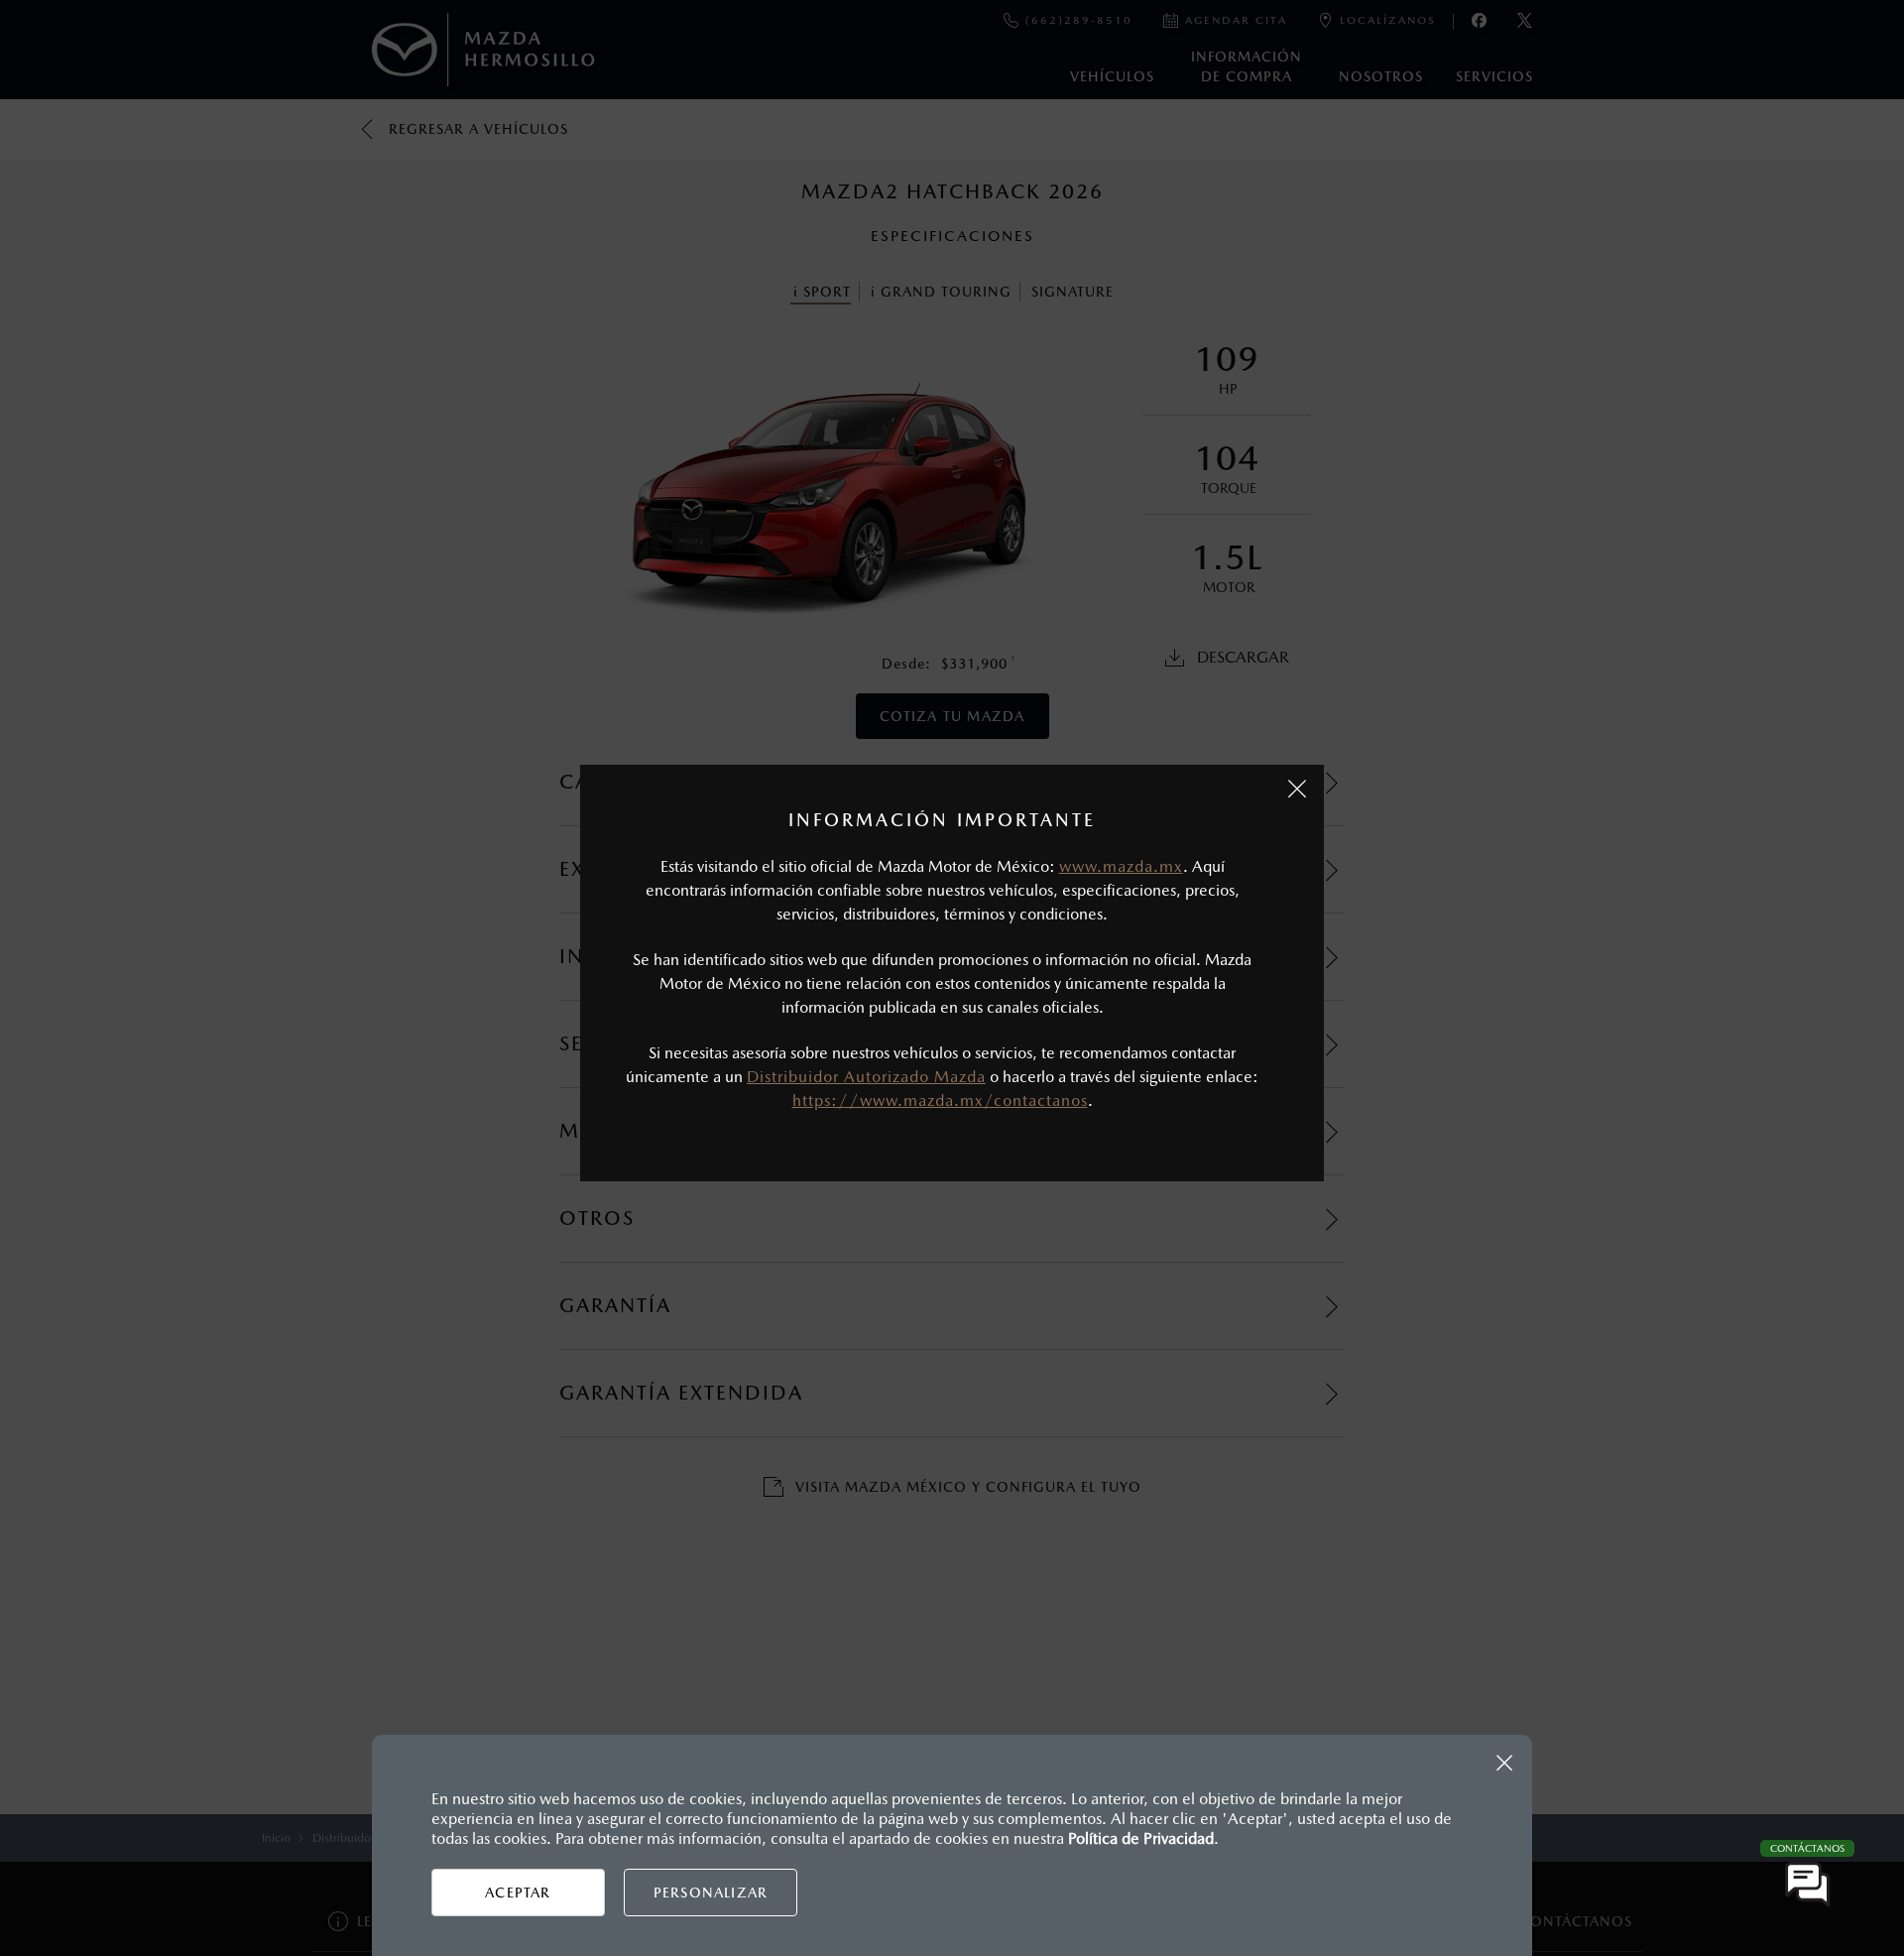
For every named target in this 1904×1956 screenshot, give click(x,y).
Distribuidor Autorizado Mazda (866, 1077)
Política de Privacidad (1141, 1838)
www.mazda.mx (1121, 866)
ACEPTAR (518, 1893)
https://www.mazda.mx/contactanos (940, 1100)
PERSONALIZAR (711, 1893)
